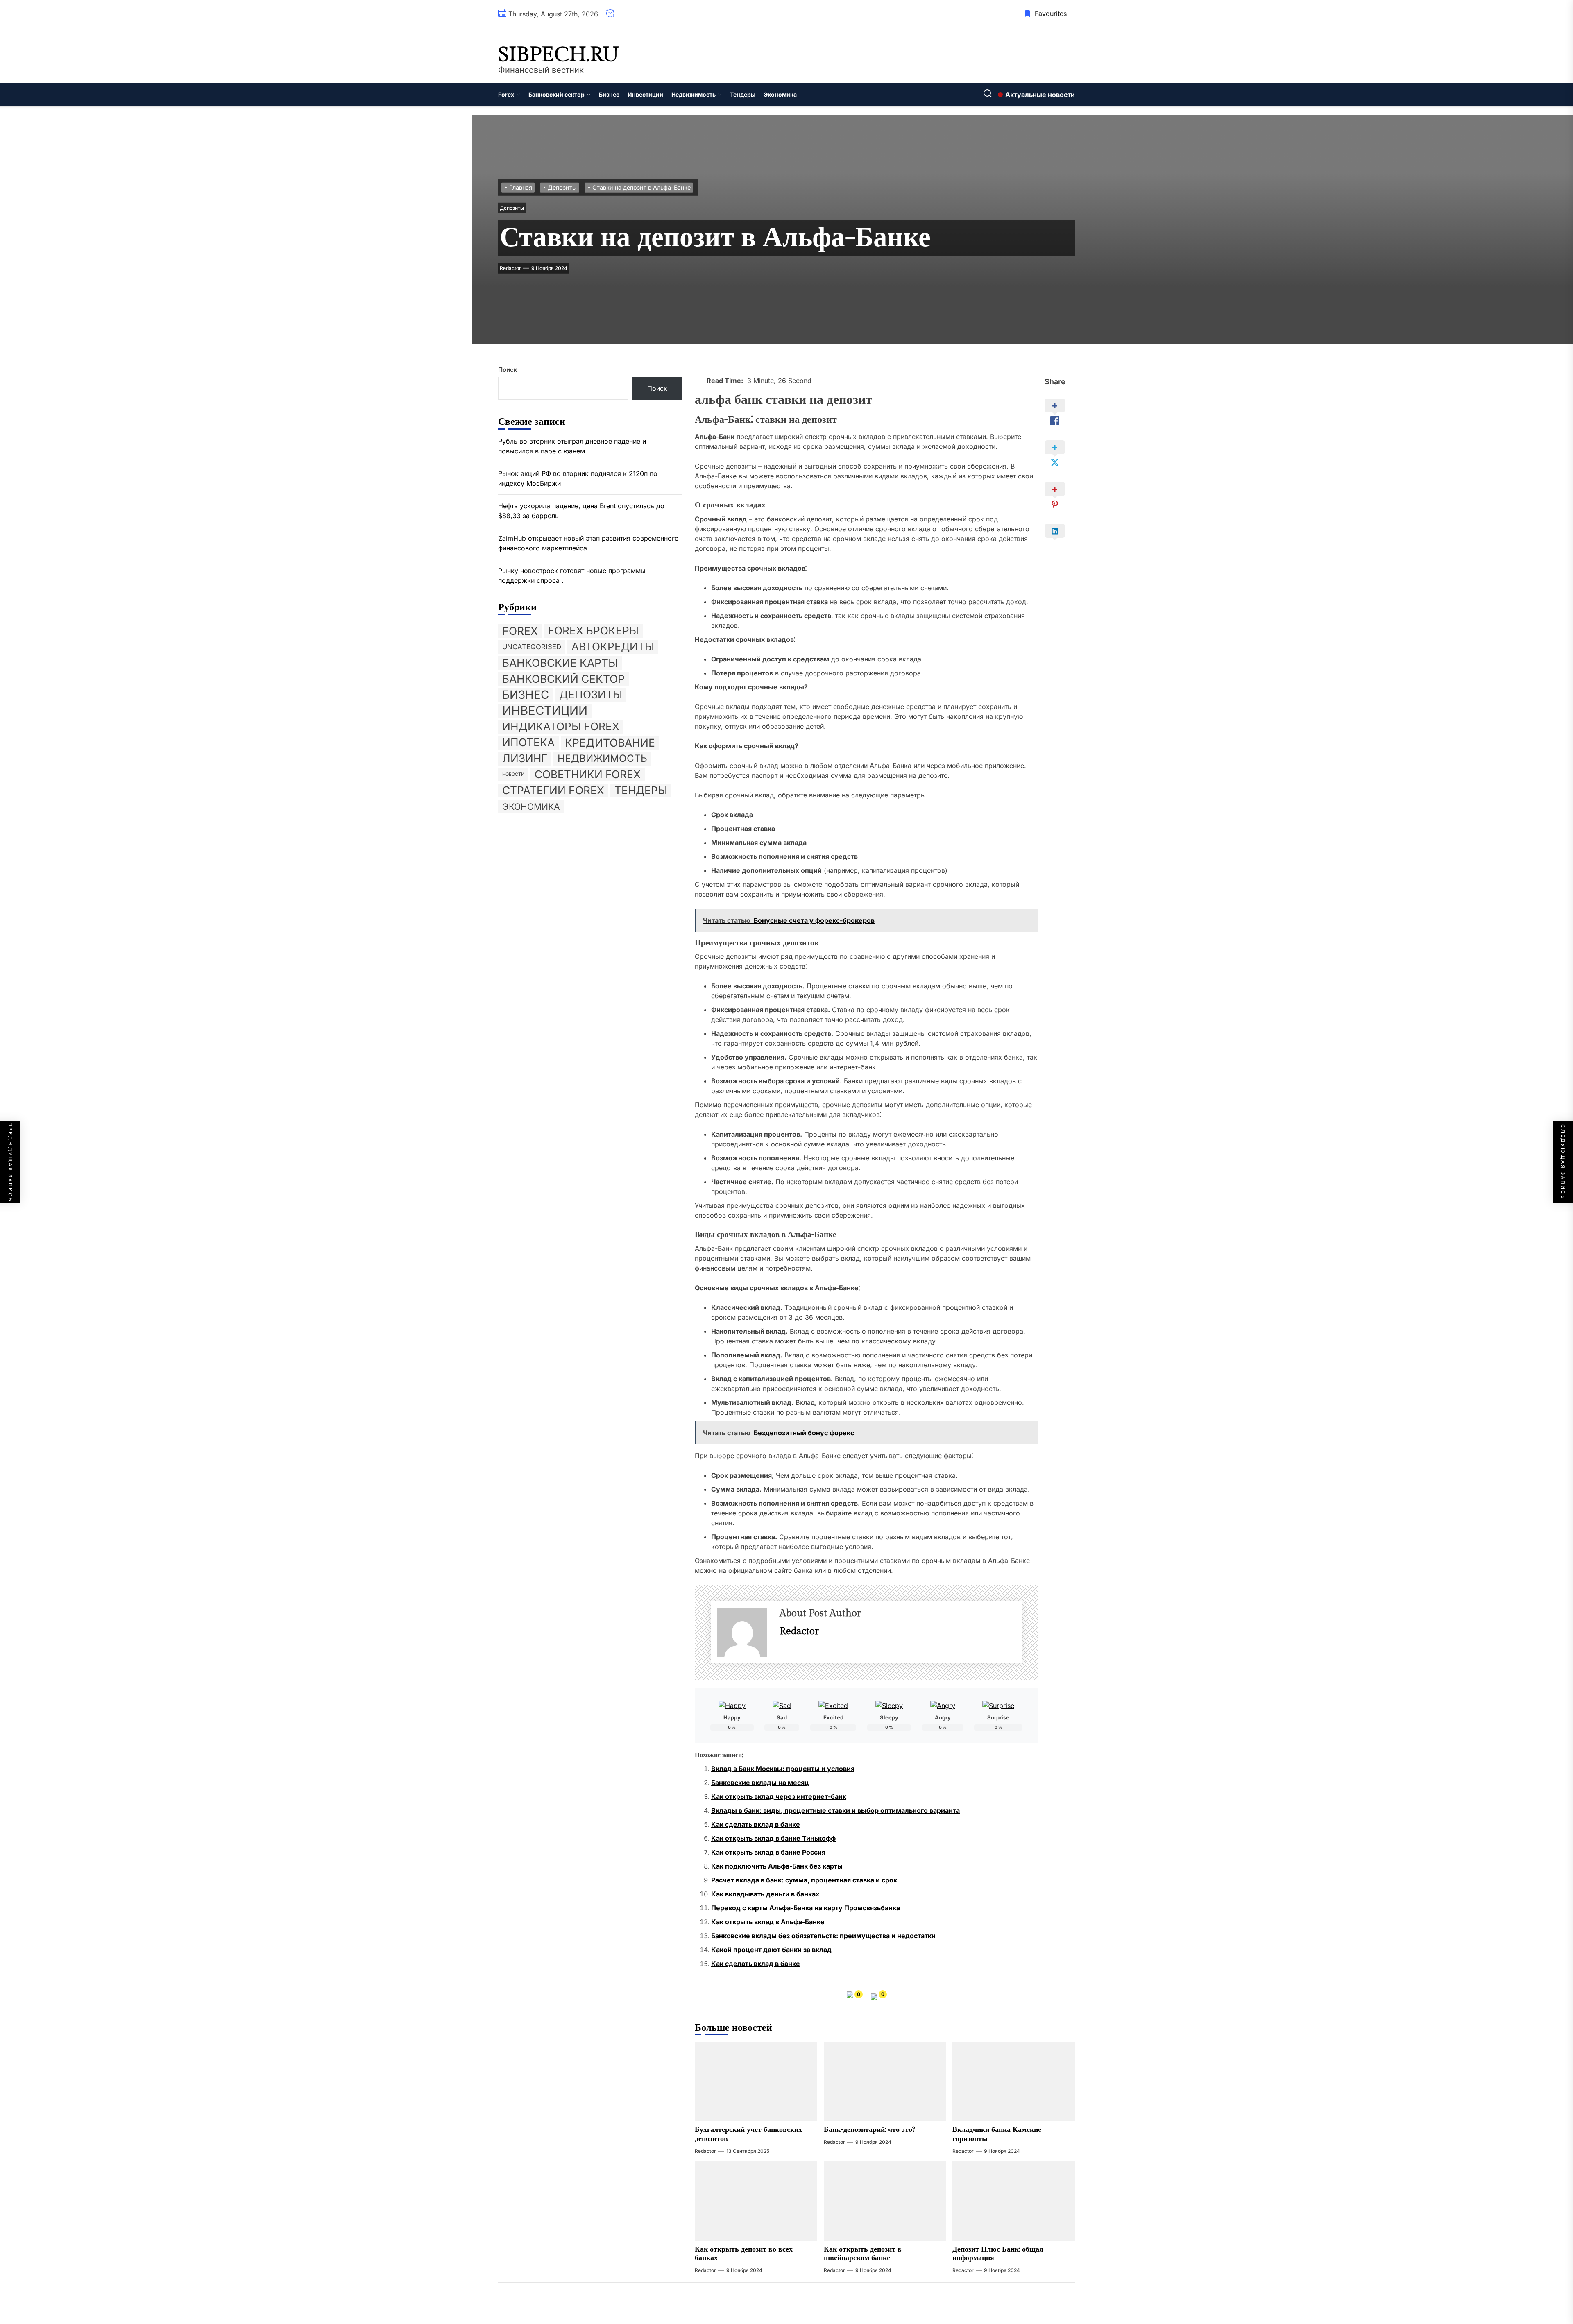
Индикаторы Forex (561, 726)
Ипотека (528, 742)
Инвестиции (645, 94)
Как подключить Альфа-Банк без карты (777, 1866)
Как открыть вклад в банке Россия (768, 1852)
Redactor (510, 268)
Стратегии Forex (553, 790)
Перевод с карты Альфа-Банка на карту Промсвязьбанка (806, 1908)
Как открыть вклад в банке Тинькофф (773, 1838)
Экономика (780, 94)
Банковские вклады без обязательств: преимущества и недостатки (823, 1936)
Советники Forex (588, 774)
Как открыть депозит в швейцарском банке (863, 2254)
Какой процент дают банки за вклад (771, 1950)
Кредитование (610, 742)
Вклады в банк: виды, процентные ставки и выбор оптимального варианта (835, 1810)
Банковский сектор (556, 94)
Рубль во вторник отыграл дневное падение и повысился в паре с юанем (572, 446)
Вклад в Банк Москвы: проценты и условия (783, 1769)
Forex (506, 94)
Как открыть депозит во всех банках (744, 2254)
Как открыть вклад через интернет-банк (779, 1796)
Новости (513, 774)
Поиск (508, 370)
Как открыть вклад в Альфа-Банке (768, 1922)
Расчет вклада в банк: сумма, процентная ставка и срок (804, 1880)
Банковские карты (560, 662)
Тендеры (743, 94)
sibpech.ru (559, 55)
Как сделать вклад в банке (756, 1824)
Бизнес (609, 94)
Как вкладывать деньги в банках (765, 1894)
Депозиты (512, 208)
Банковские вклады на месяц (760, 1783)
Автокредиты (613, 646)
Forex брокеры (593, 630)
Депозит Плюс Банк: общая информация (998, 2254)
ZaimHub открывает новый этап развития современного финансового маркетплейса (588, 543)
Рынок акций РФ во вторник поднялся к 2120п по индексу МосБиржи (578, 478)
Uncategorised (532, 646)
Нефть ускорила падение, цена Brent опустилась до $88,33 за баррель (581, 511)
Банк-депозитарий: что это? (869, 2130)
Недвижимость (694, 94)
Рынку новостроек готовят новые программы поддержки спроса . (572, 575)
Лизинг (525, 758)
